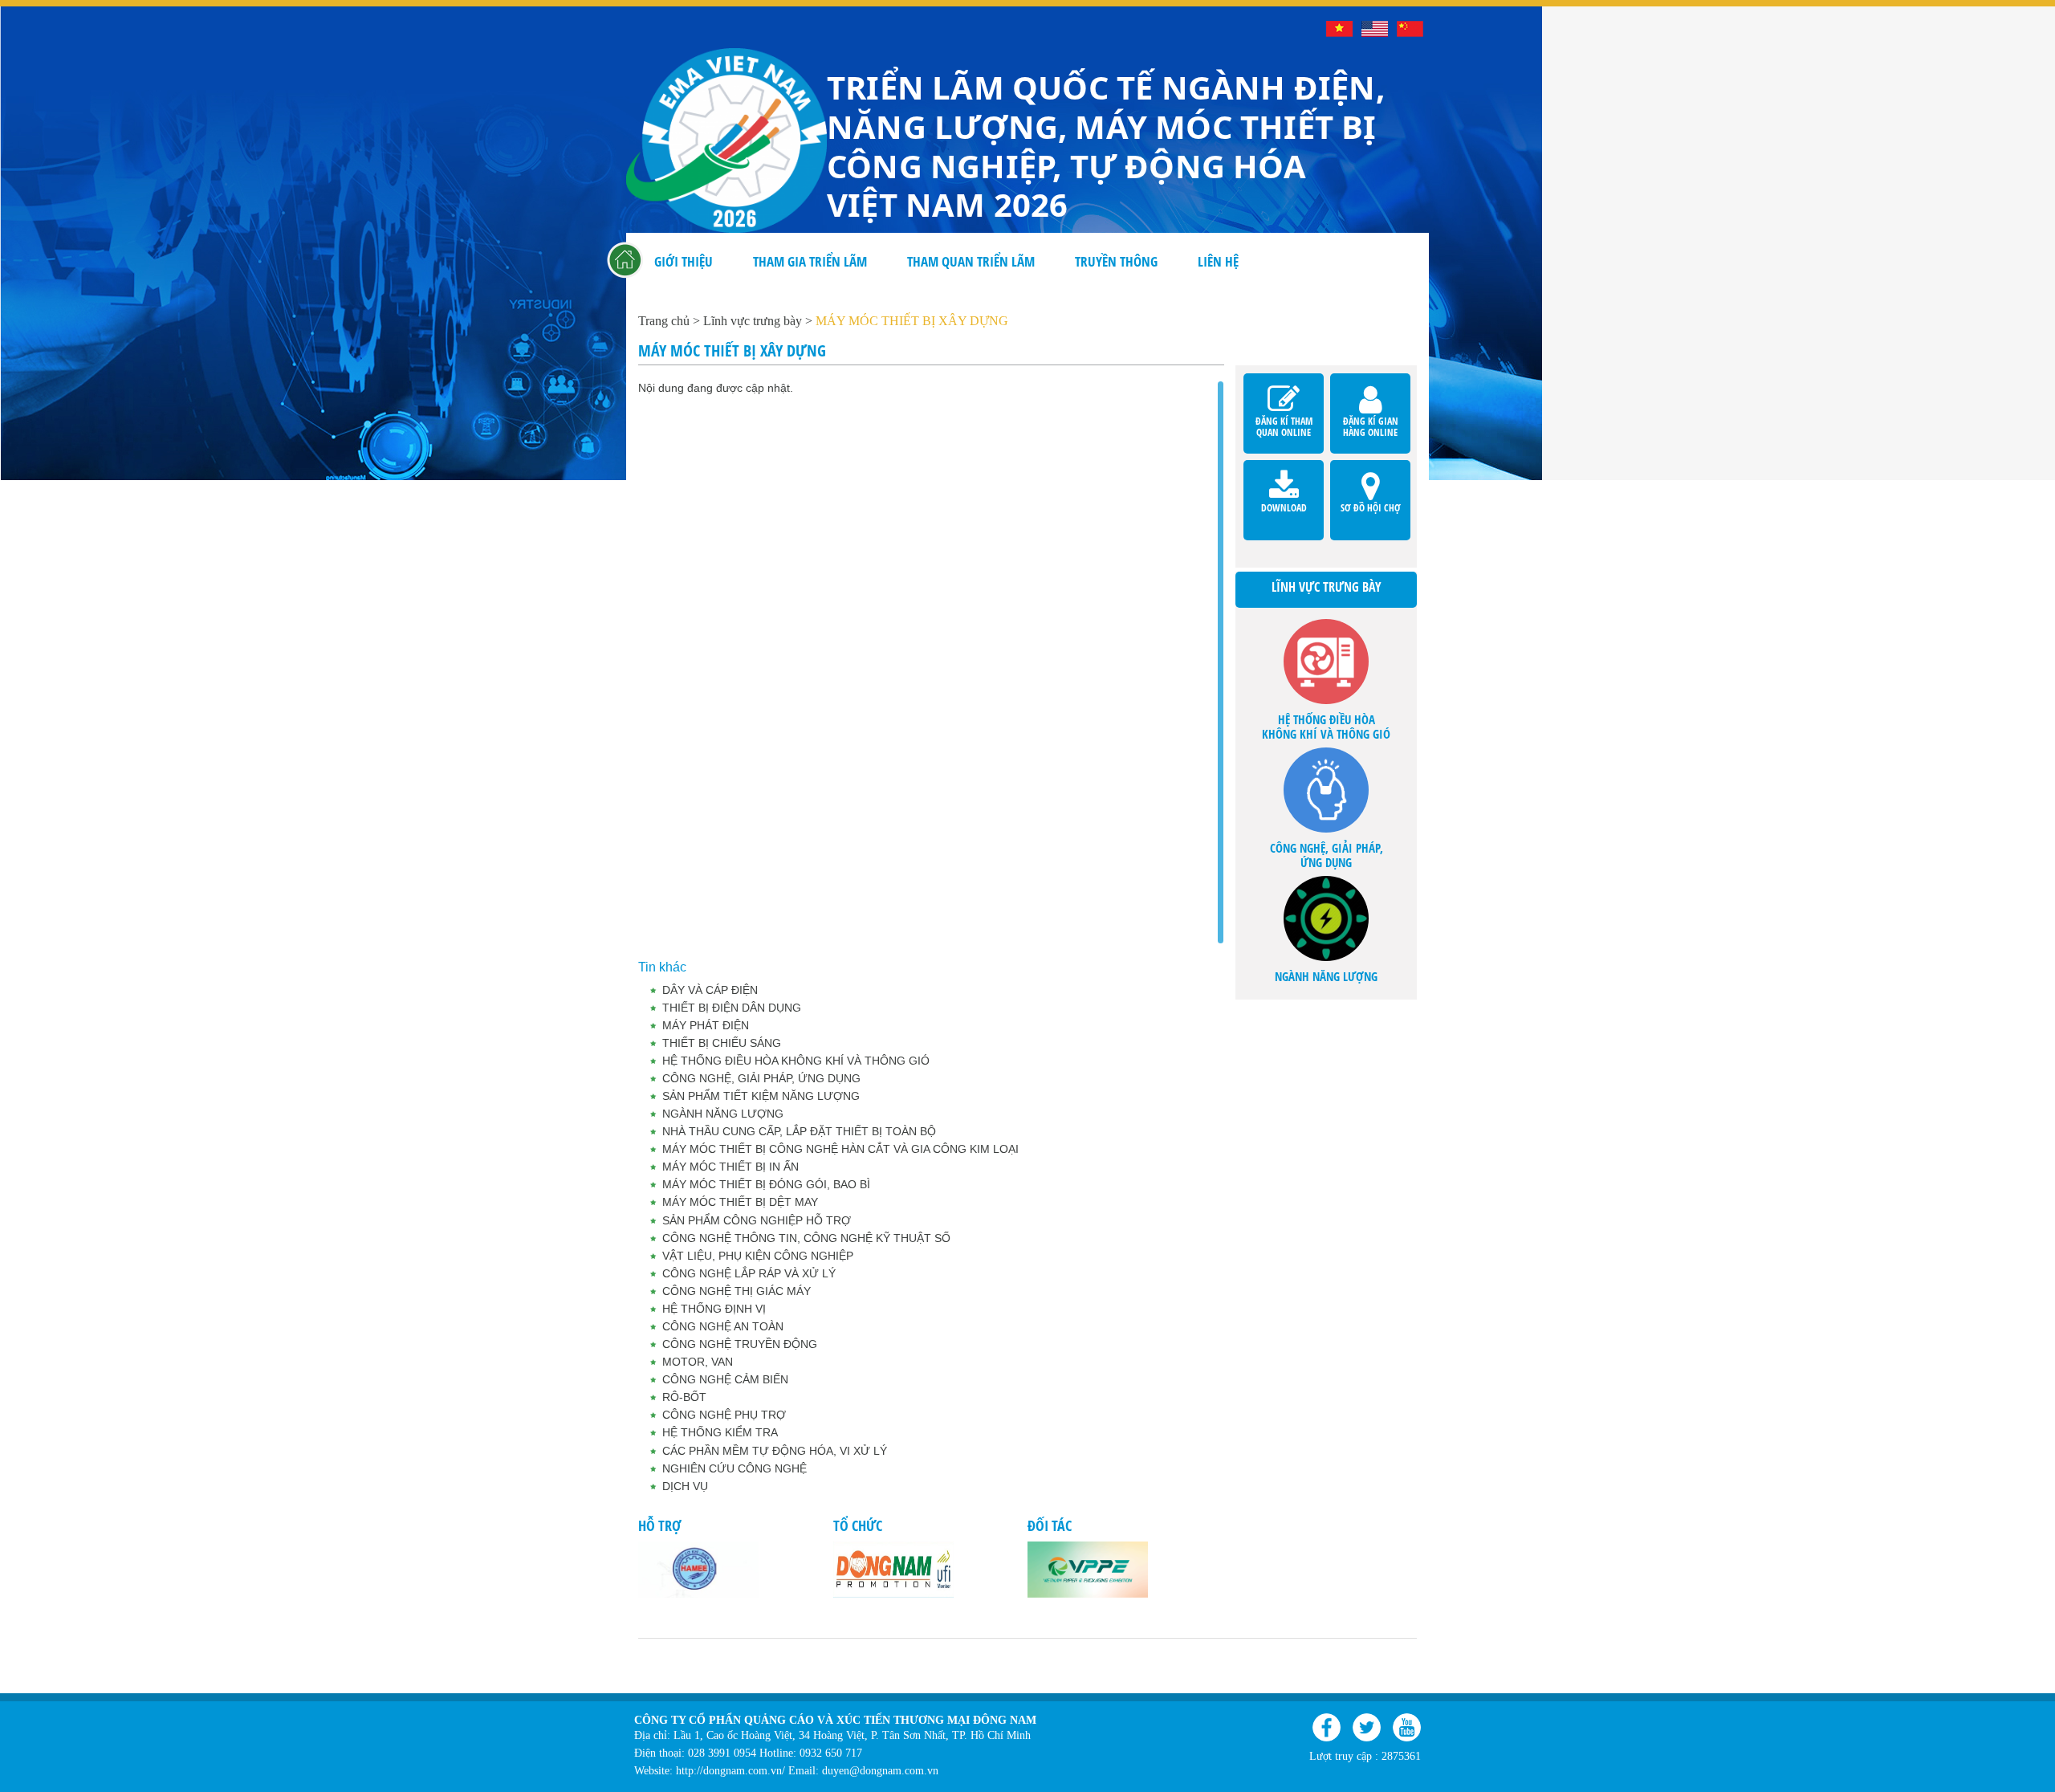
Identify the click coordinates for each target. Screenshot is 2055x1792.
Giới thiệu (684, 261)
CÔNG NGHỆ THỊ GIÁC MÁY (737, 1291)
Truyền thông (1116, 261)
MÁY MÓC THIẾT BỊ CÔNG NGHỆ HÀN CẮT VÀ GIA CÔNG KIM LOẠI (840, 1149)
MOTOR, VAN (698, 1362)
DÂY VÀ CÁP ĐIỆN (710, 990)
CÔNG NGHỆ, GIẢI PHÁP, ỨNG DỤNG (761, 1078)
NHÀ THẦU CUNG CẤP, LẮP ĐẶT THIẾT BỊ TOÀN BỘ (799, 1131)
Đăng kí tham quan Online (1284, 391)
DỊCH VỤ (685, 1486)
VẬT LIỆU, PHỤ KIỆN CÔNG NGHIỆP (758, 1256)
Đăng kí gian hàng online (1370, 391)
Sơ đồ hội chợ (1370, 477)
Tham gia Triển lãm (810, 261)
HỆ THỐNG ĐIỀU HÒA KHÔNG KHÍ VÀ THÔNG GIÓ (796, 1061)
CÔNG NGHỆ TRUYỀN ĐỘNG (740, 1344)
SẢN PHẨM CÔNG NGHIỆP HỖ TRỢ (757, 1220)
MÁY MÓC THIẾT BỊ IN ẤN (730, 1167)
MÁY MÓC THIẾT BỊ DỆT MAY (740, 1202)
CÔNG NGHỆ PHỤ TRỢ (724, 1415)
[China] (1410, 29)
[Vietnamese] (1339, 29)
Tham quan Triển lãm (971, 261)
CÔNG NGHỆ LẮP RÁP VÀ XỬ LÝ (749, 1273)
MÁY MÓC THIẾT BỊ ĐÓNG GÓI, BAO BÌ (766, 1184)
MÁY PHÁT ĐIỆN (706, 1025)
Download (1284, 477)
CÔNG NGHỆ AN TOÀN (723, 1326)
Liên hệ (1218, 261)
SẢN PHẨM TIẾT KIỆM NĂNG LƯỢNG (761, 1096)
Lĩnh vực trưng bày (753, 321)
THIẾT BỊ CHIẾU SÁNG (722, 1043)
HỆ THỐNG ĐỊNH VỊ (714, 1309)
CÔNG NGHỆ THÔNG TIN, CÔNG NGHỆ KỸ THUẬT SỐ (806, 1238)
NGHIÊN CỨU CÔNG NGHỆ (735, 1468)
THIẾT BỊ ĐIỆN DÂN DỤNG (732, 1008)
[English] (1375, 29)
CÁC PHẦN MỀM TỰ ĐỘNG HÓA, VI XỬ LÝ (775, 1451)
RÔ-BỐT (684, 1397)
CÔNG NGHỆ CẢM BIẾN (725, 1379)
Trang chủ (625, 262)
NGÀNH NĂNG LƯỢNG (723, 1114)
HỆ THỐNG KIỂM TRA (720, 1432)
